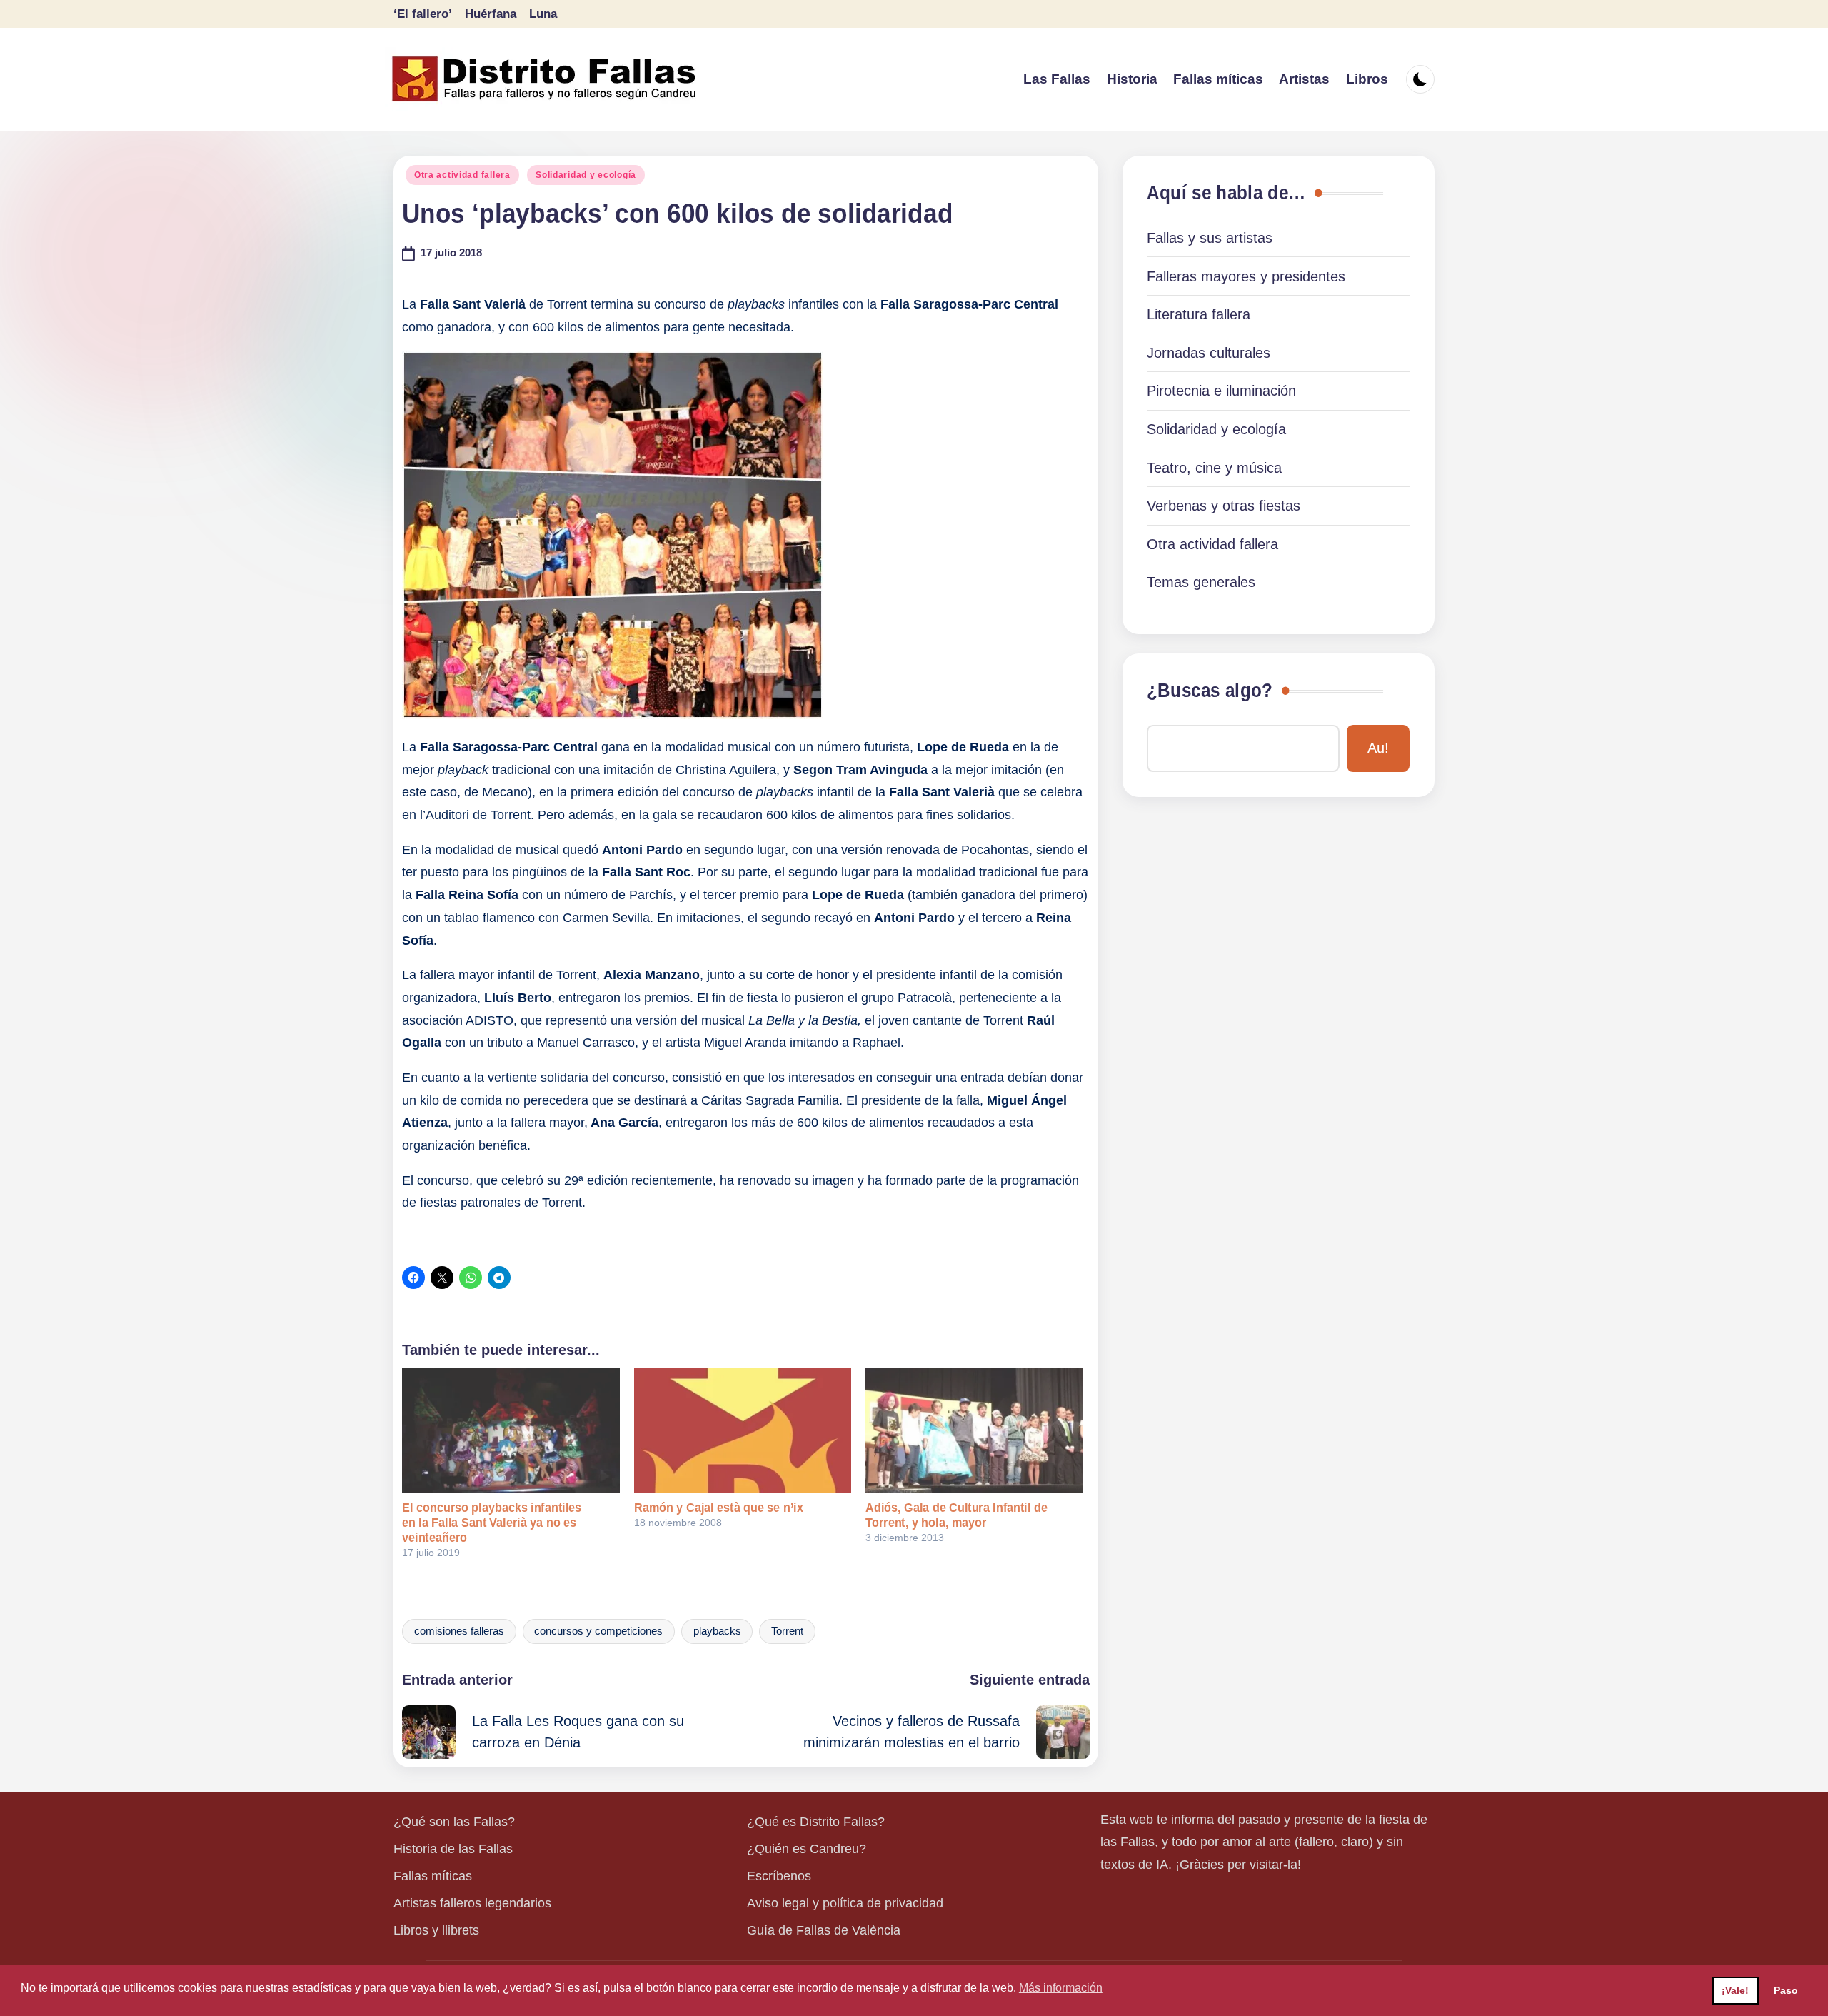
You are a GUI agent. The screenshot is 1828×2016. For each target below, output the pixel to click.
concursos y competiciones (598, 1631)
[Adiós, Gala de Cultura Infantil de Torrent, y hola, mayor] (974, 1430)
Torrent (787, 1631)
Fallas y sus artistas (1210, 238)
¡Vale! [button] (1735, 1990)
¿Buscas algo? (1210, 691)
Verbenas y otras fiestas (1224, 506)
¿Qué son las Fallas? (454, 1822)
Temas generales (1201, 582)
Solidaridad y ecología (586, 175)
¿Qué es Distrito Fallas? (816, 1822)
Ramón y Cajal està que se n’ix (719, 1508)
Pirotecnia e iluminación (1221, 391)
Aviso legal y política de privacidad (845, 1903)
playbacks (717, 1631)
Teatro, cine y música (1214, 468)
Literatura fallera (1199, 314)
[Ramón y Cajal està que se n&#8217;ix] (743, 1430)
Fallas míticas (433, 1876)
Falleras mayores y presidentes (1246, 276)
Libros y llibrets (436, 1930)
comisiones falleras (459, 1631)
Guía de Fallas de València (824, 1930)
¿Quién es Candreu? (807, 1849)
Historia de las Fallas (453, 1849)
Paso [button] (1786, 1990)
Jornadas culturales (1209, 353)
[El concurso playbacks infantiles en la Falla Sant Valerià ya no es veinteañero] (511, 1430)
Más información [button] (1061, 1988)
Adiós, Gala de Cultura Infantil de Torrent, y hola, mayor (956, 1515)
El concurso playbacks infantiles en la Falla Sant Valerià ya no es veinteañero (492, 1523)
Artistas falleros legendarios (472, 1903)
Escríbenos (779, 1876)
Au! (1378, 748)
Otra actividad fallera (462, 175)
